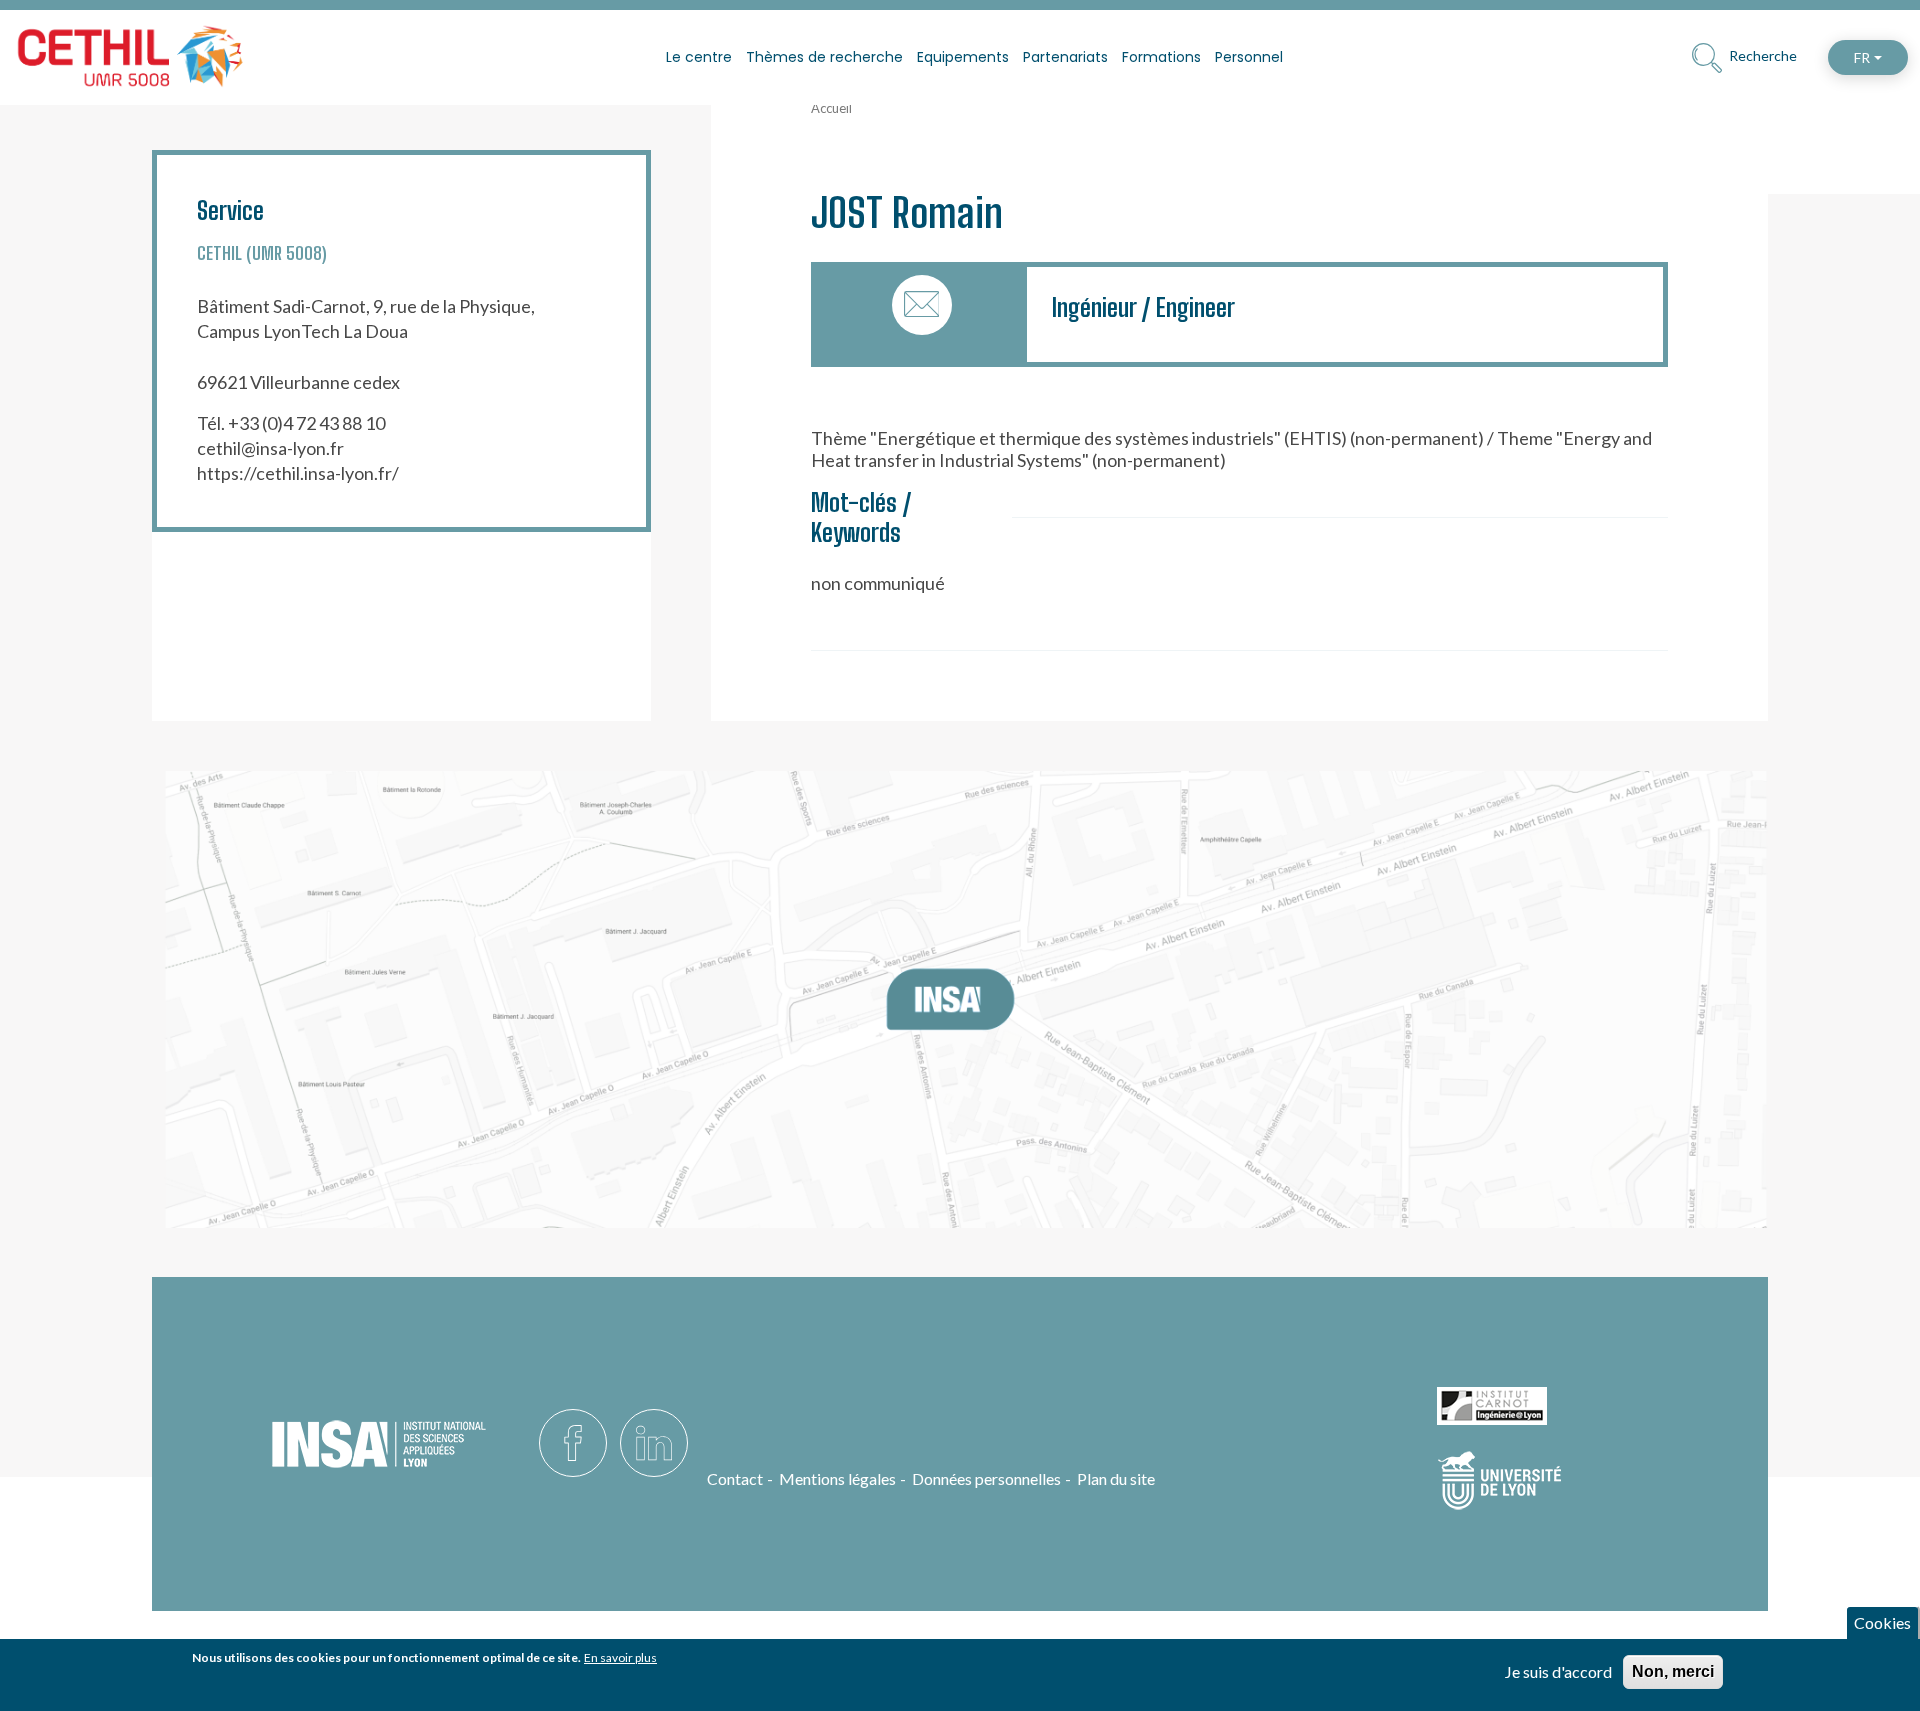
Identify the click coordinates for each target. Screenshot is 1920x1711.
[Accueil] (130, 57)
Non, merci (1673, 1671)
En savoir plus (620, 1657)
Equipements (963, 57)
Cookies (1882, 1622)
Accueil (831, 108)
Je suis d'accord (1558, 1671)
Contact (735, 1478)
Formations (1161, 57)
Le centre (699, 57)
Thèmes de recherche (824, 57)
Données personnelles (986, 1478)
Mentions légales (837, 1478)
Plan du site (1116, 1478)
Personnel (1249, 57)
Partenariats (1065, 57)
